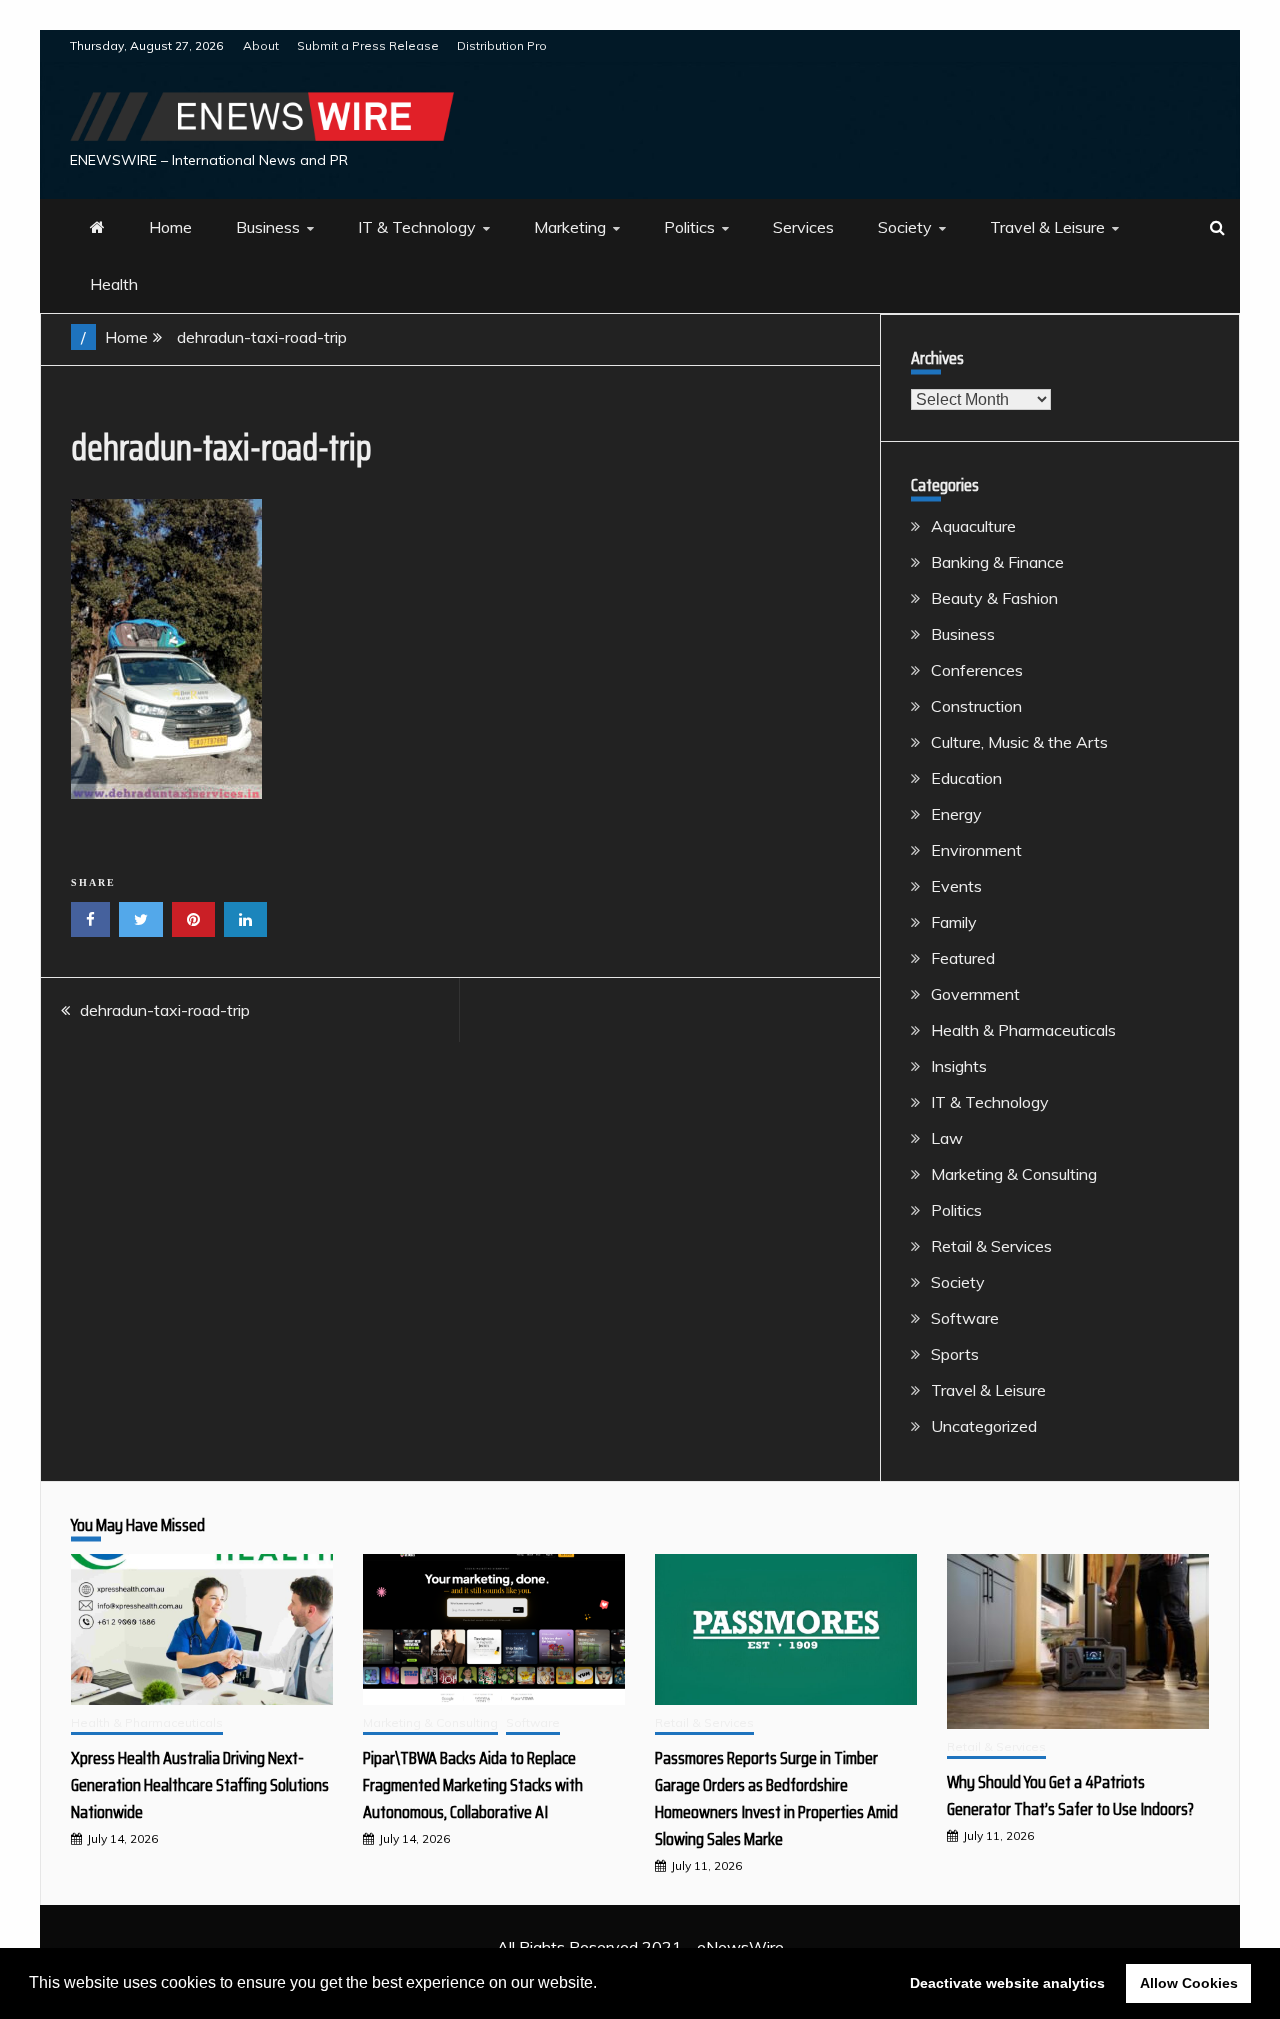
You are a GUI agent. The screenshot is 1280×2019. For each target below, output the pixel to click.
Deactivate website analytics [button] (1007, 1983)
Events (956, 886)
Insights (959, 1066)
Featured (963, 958)
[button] (604, 1985)
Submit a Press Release (368, 45)
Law (947, 1138)
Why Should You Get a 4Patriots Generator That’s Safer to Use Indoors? (1070, 1795)
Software (965, 1318)
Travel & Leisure (1047, 227)
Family (954, 922)
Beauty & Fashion (994, 598)
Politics (689, 227)
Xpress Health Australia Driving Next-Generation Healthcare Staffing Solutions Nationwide (200, 1785)
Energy (956, 814)
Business (268, 227)
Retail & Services (991, 1246)
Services (803, 227)
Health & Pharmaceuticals (1023, 1030)
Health (114, 284)
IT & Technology (417, 227)
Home (170, 227)
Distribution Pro (502, 45)
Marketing (570, 227)
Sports (955, 1354)
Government (975, 994)
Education (966, 778)
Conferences (977, 670)
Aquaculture (973, 526)
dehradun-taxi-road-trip (165, 1010)
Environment (976, 850)
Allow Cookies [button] (1189, 1983)
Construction (976, 706)
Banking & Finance (997, 562)
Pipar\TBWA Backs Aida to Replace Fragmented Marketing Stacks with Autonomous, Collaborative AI (473, 1785)
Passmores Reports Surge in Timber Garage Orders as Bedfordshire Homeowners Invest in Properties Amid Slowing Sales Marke (776, 1798)
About (261, 45)
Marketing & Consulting (1014, 1174)
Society (905, 227)
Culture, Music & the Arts (1019, 742)
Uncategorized (984, 1426)
